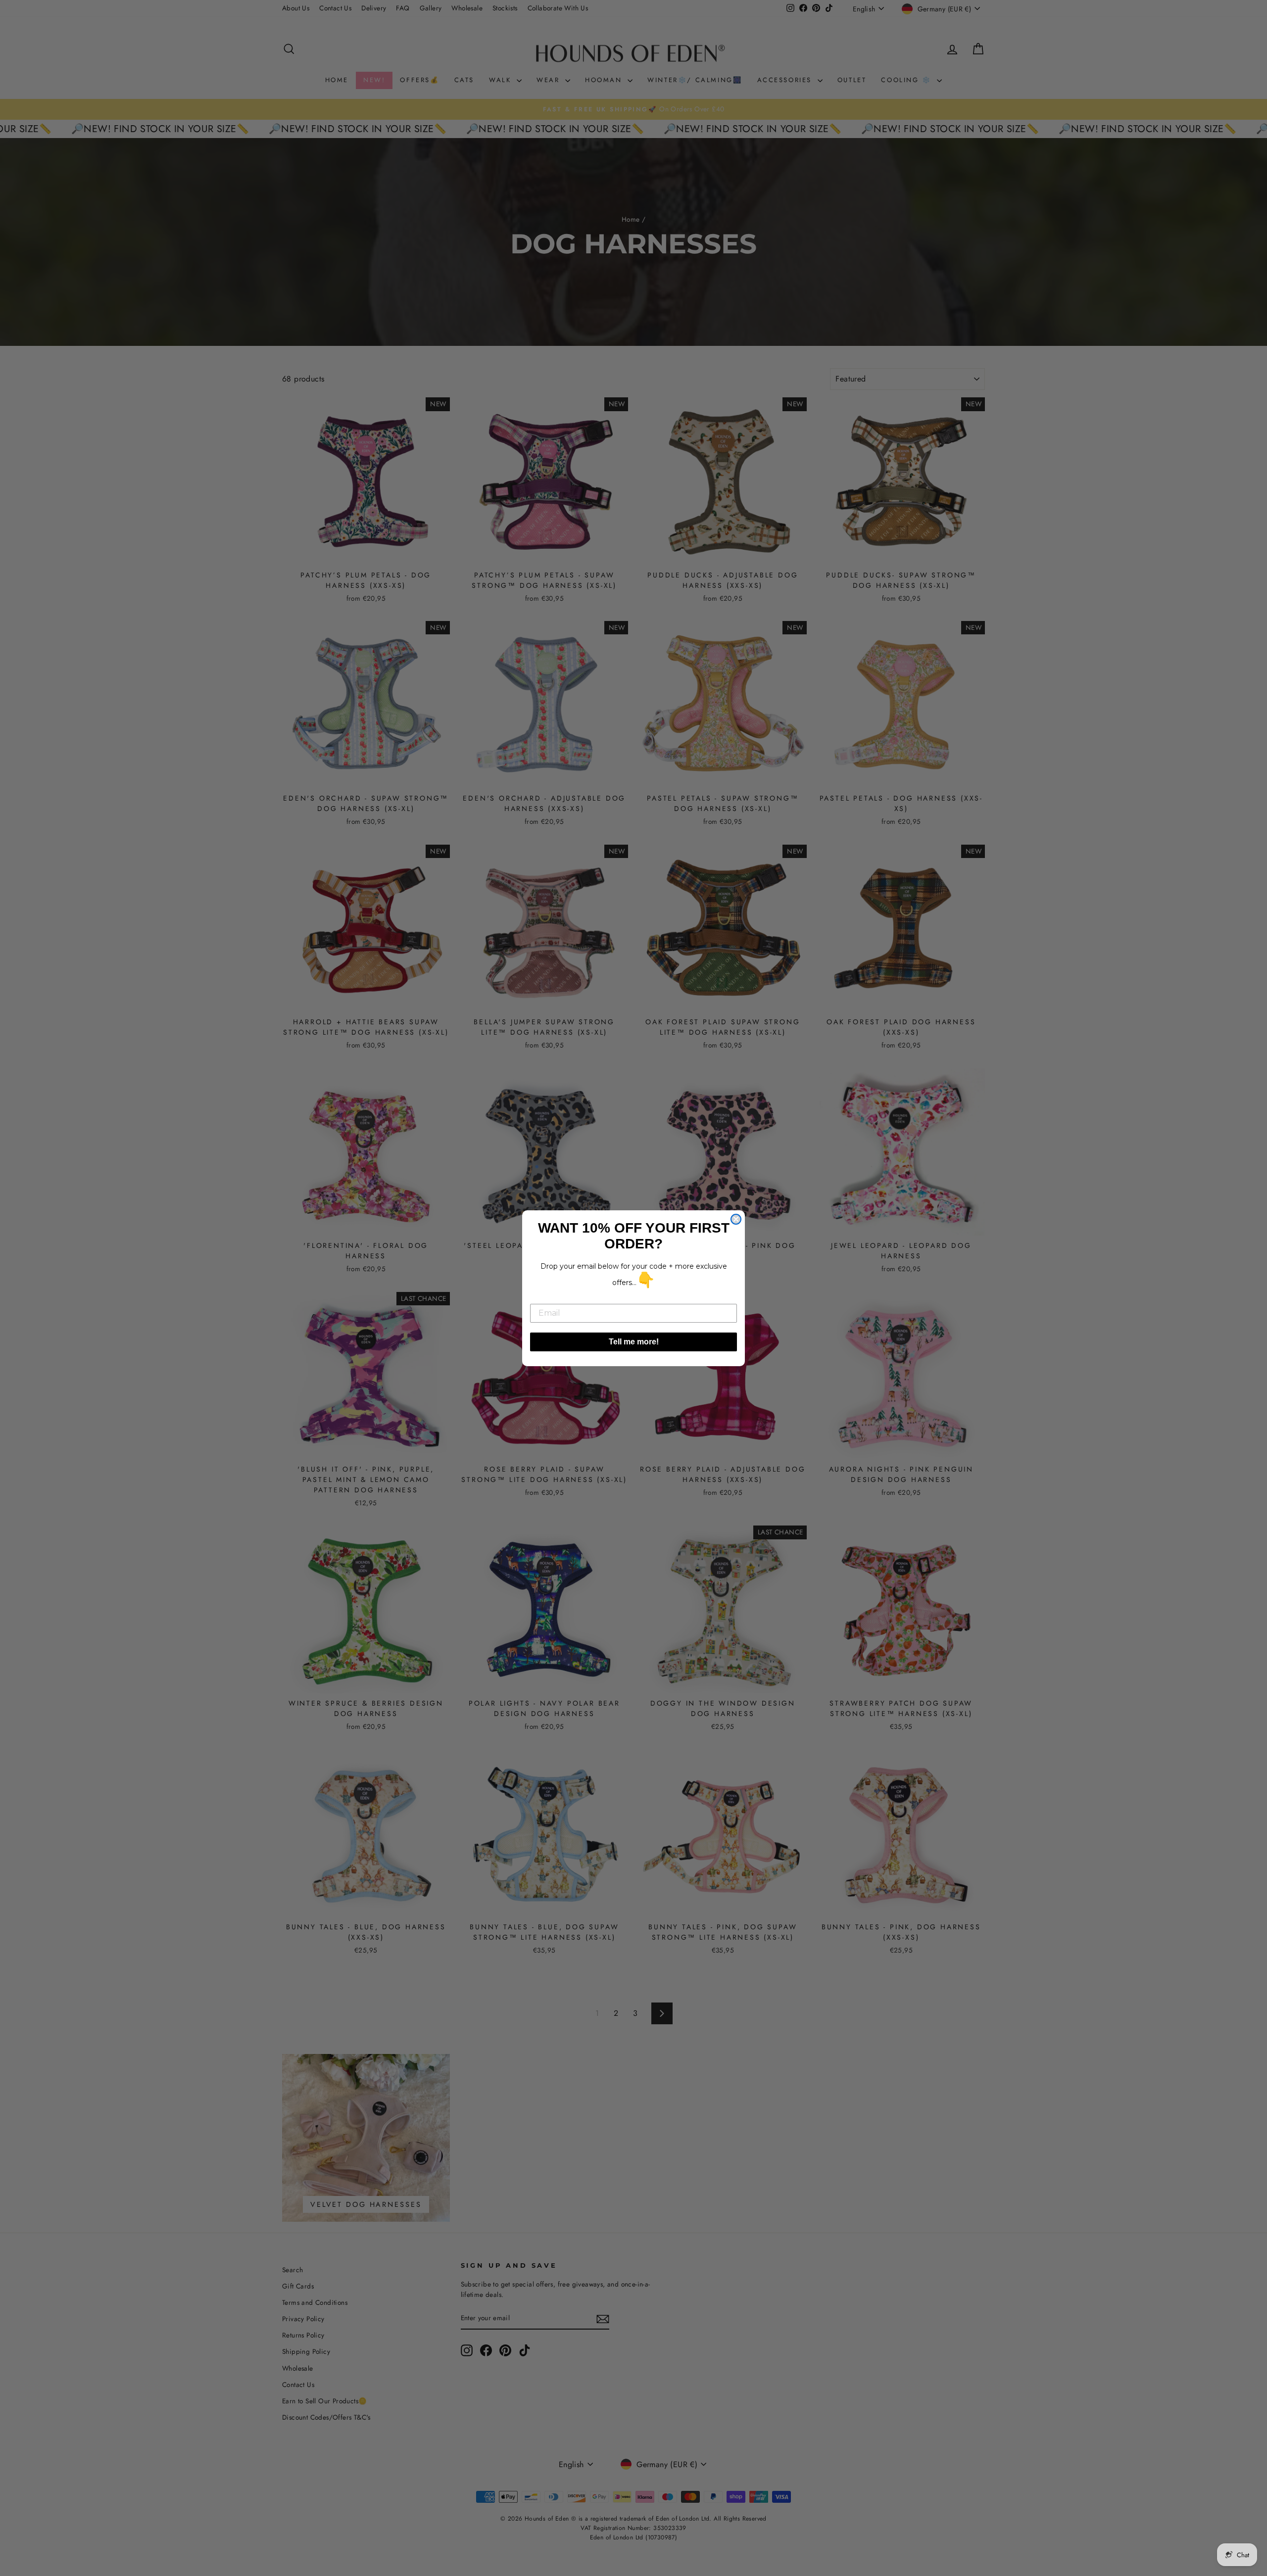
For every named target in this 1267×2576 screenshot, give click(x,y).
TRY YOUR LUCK (314, 241)
